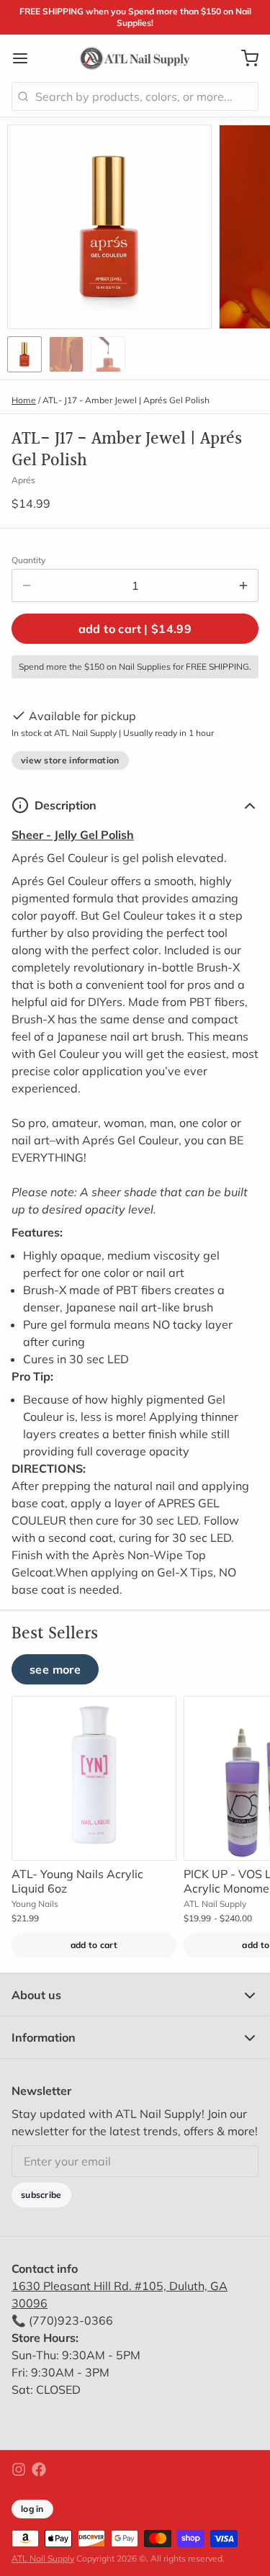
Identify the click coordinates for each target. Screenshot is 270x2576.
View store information (70, 760)
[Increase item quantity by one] (243, 585)
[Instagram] (19, 2469)
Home (24, 400)
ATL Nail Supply (43, 2558)
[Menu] (26, 58)
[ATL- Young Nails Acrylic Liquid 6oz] (94, 1778)
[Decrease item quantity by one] (27, 585)
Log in (32, 2509)
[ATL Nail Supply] (135, 58)
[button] (135, 629)
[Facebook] (39, 2469)
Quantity (28, 560)
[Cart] (244, 58)
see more (55, 1669)
